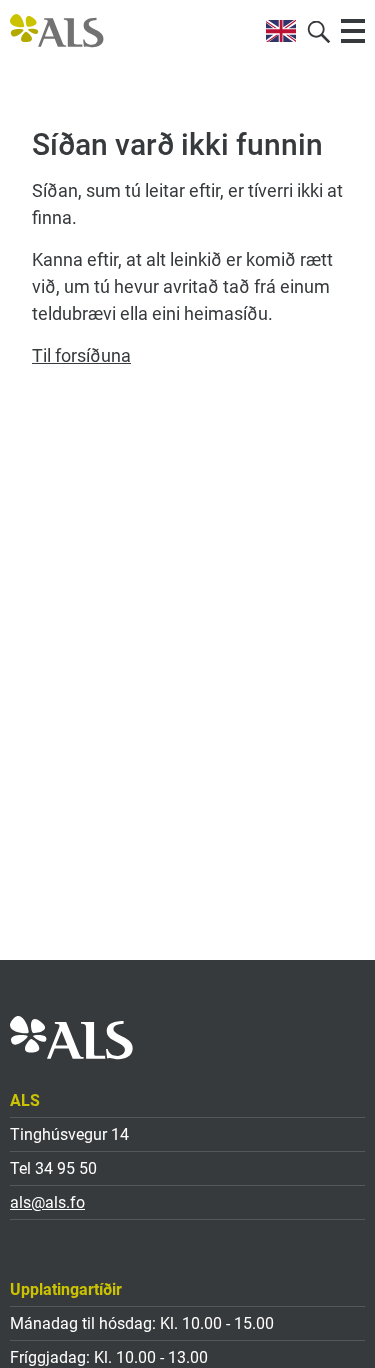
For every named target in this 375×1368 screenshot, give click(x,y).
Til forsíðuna (81, 355)
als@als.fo (47, 1202)
